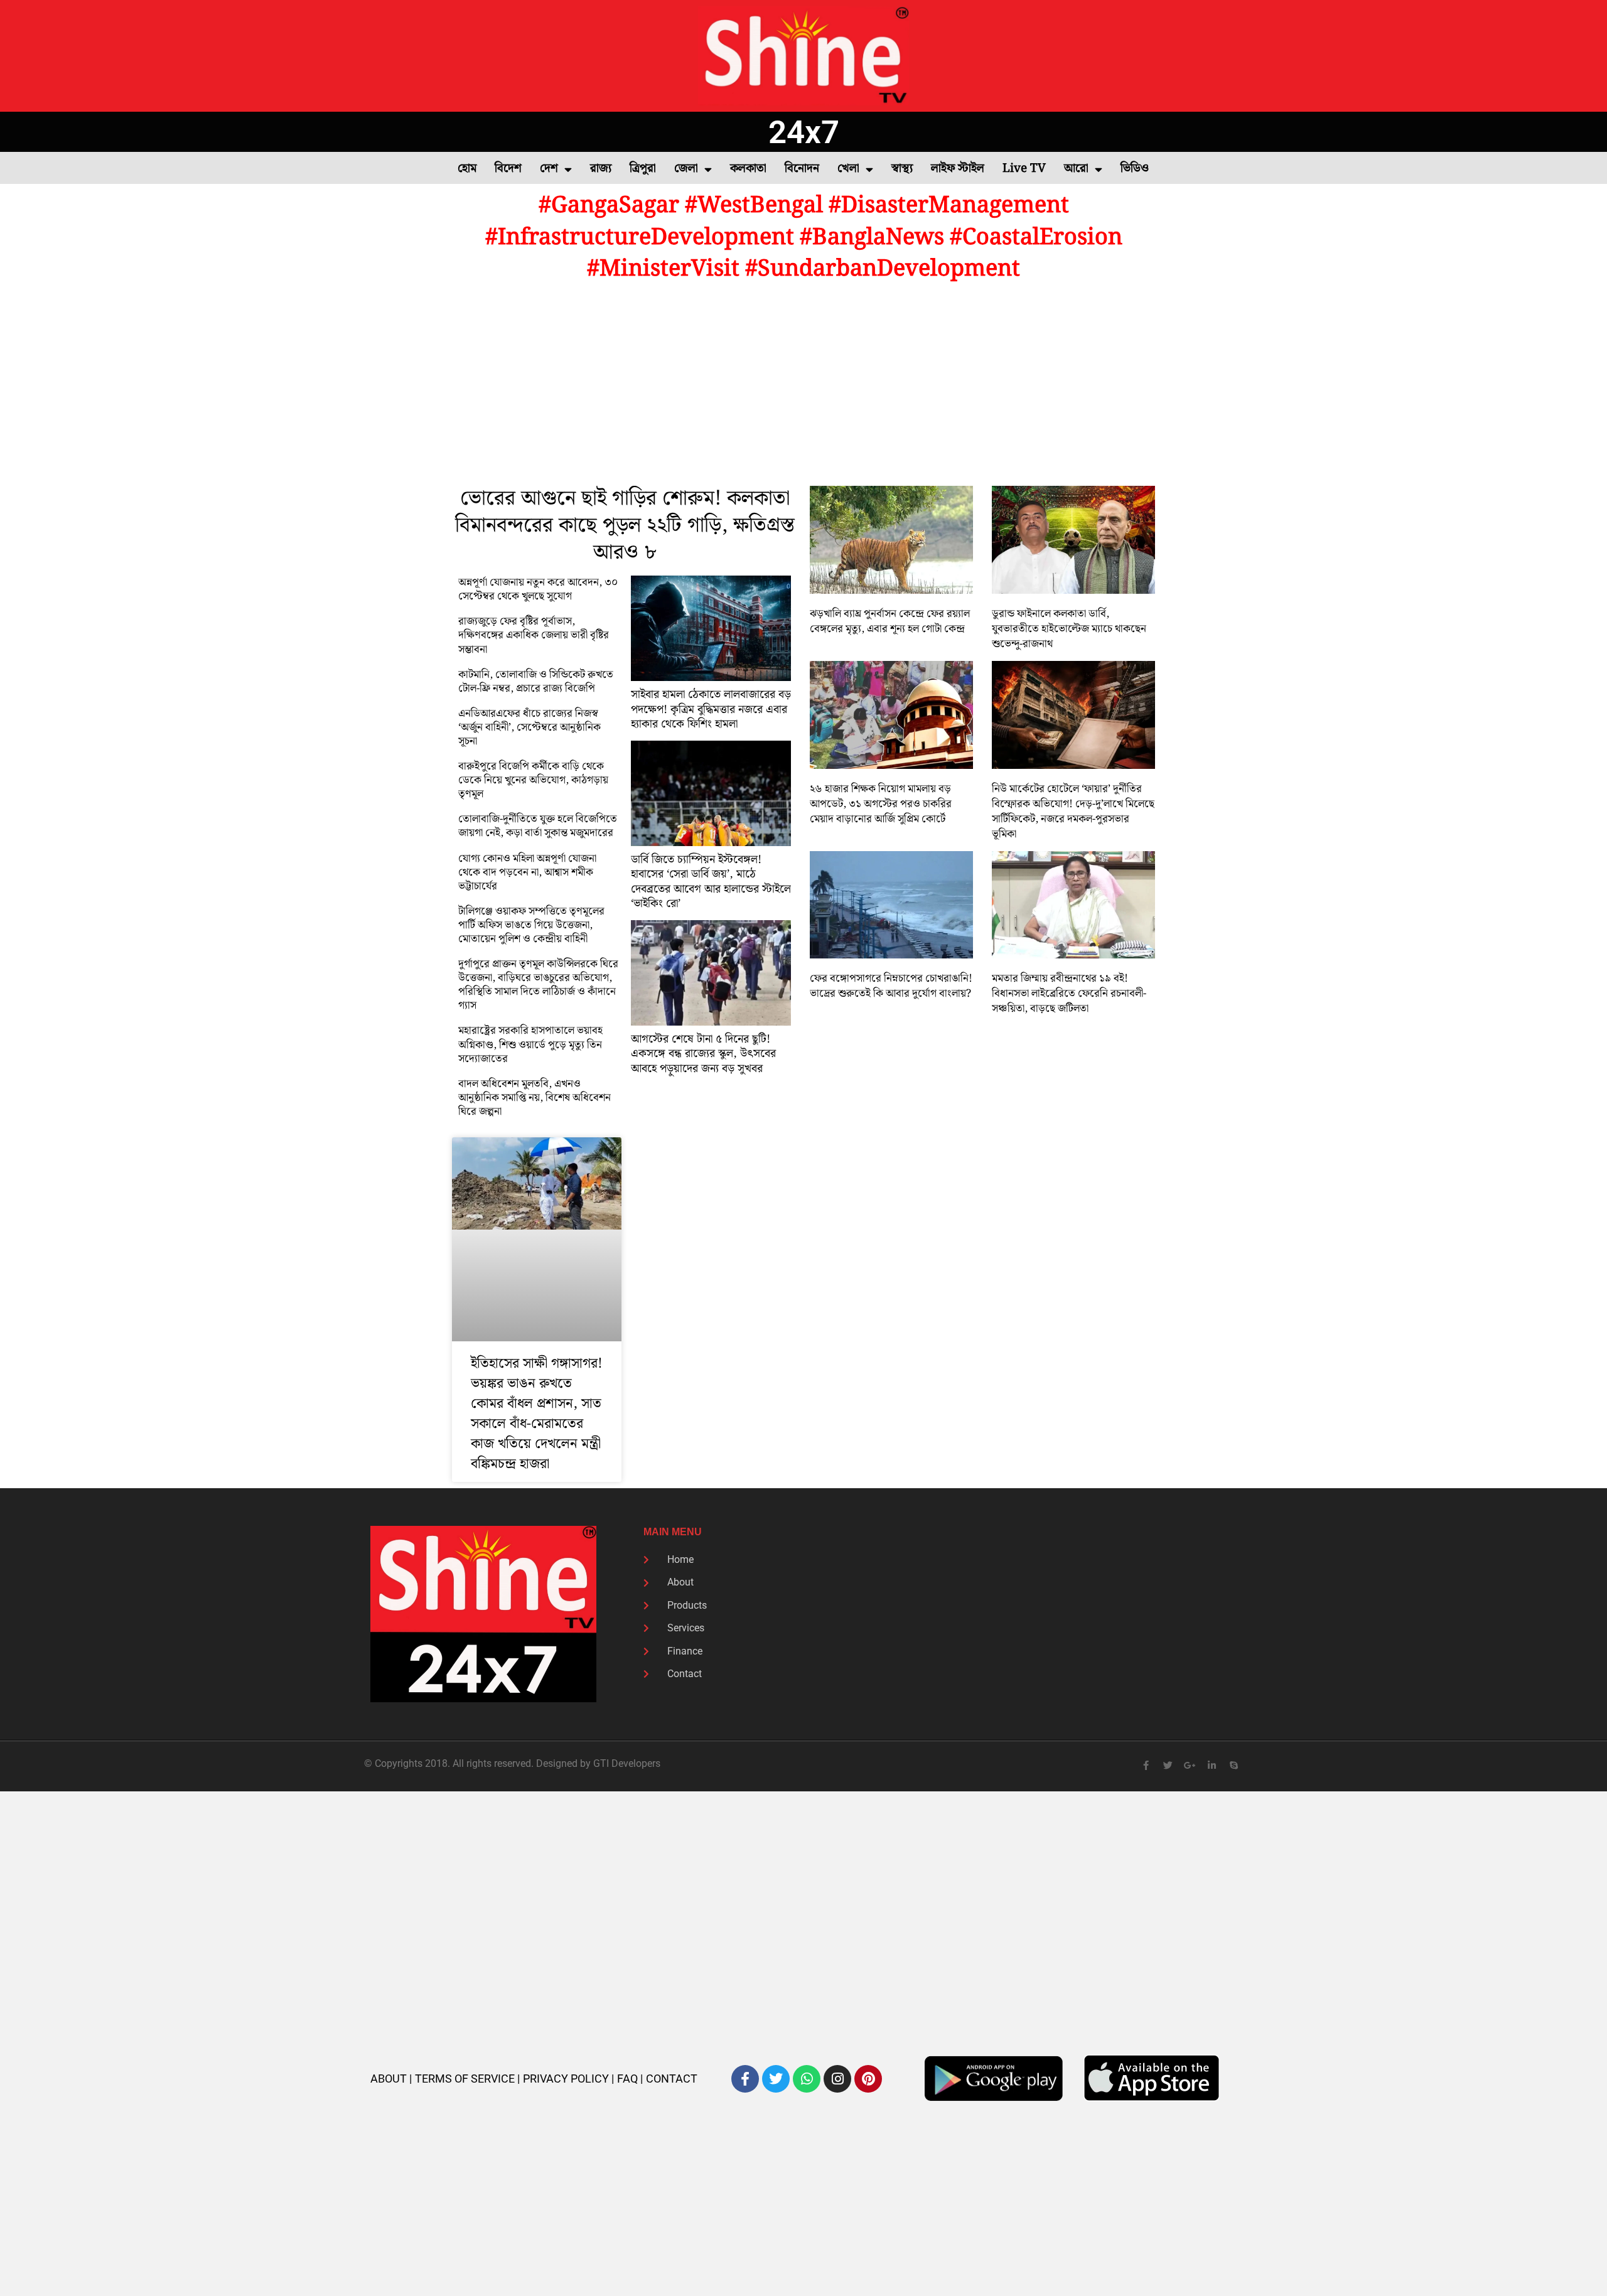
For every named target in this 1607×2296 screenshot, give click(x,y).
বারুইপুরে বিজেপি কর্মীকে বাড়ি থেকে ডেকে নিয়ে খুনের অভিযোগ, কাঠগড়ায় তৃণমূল (533, 780)
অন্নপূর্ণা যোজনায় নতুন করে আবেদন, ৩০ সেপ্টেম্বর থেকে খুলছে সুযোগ (538, 589)
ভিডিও (1135, 169)
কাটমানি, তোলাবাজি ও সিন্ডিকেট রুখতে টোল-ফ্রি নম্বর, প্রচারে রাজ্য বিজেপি (536, 682)
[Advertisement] (803, 385)
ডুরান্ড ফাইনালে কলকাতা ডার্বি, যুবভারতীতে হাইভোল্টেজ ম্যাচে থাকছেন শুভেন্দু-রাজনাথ (1069, 629)
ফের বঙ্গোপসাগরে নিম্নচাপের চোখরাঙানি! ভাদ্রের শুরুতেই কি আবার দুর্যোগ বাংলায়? (891, 986)
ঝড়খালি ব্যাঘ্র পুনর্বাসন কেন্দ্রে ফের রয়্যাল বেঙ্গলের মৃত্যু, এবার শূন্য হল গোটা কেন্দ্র (890, 621)
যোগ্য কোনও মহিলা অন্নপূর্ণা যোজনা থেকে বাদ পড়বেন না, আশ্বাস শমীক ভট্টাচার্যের (527, 872)
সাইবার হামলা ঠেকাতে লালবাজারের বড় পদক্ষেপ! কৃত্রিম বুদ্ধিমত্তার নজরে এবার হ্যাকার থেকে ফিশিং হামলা (711, 709)
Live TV (1024, 169)
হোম (467, 169)
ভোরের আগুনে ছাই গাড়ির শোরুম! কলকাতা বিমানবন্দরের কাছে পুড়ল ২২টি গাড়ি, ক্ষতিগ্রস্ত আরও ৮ (625, 526)
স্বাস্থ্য (902, 169)
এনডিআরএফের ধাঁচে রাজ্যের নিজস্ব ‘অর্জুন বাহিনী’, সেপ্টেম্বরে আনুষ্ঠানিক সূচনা (529, 727)
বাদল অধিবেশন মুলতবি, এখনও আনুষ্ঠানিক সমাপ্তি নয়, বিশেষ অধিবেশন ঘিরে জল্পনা (535, 1098)
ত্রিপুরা (643, 169)
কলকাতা (748, 169)
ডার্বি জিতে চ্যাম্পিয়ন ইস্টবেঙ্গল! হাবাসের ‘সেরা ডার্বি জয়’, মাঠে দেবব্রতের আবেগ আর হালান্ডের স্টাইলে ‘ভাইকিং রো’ (711, 882)
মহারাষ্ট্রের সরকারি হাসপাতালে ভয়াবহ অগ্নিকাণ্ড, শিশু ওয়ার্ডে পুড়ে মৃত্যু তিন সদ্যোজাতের (530, 1044)
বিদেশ (508, 169)
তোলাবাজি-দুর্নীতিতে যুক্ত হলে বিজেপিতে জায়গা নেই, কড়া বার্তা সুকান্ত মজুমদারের (538, 826)
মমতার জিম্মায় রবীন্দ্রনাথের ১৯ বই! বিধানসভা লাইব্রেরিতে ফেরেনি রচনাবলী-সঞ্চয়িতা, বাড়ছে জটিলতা (1069, 994)
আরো (1076, 169)
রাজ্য (601, 169)
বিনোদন (802, 169)
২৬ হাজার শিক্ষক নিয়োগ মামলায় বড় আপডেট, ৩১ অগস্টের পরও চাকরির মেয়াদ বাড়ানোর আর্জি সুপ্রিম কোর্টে (881, 804)
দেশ (549, 169)
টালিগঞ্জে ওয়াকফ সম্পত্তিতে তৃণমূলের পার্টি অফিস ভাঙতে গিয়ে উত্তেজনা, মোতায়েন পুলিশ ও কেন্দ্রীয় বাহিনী (531, 925)
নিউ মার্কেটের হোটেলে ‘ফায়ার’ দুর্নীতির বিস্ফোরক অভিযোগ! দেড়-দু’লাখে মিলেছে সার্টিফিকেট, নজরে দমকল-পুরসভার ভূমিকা (1073, 812)
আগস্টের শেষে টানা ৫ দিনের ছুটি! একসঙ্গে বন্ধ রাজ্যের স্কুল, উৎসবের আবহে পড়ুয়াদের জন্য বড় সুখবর (703, 1054)
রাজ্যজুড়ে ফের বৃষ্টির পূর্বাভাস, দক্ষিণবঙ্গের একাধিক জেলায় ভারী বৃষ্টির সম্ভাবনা (534, 635)
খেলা (848, 169)
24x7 (804, 132)
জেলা (686, 169)
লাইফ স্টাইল (958, 169)
